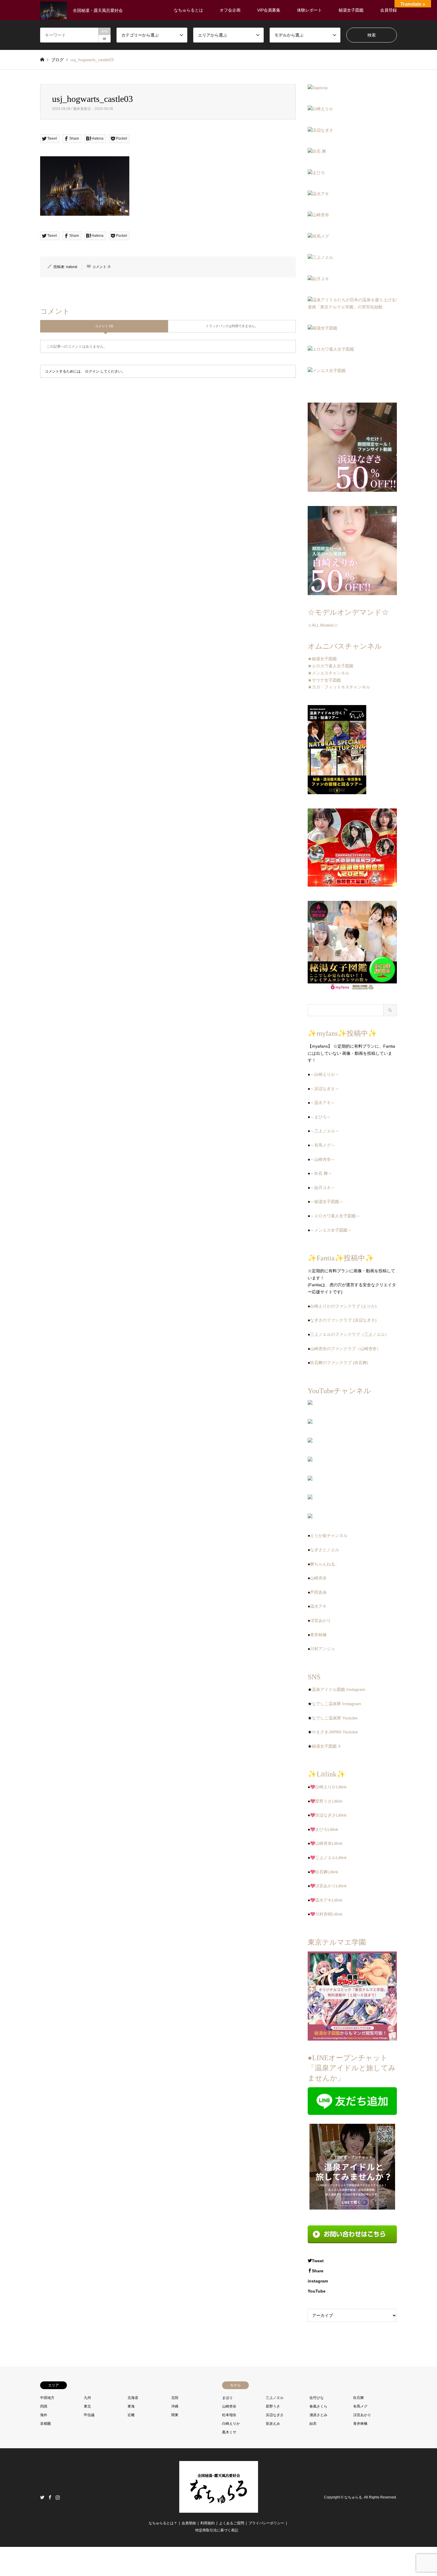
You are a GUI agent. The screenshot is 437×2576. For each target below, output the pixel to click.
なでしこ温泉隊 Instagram (337, 1704)
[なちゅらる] (219, 2509)
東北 (87, 2406)
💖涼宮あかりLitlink (328, 1886)
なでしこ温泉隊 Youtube (335, 1718)
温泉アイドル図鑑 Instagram (339, 1689)
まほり (227, 2398)
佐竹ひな (317, 2398)
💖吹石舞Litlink (324, 1872)
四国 (44, 2406)
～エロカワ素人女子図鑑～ (335, 1216)
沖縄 (175, 2406)
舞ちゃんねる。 (325, 1564)
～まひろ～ (320, 1117)
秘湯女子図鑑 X (326, 1746)
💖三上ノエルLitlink (328, 1858)
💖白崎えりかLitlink (328, 1787)
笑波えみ (273, 2424)
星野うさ (273, 2406)
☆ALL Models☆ (323, 625)
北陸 (175, 2398)
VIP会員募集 (269, 10)
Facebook (50, 2497)
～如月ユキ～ (323, 1188)
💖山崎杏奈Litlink (326, 1843)
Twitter (42, 2497)
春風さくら (318, 2406)
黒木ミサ (229, 2432)
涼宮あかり (320, 1620)
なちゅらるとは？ (163, 2523)
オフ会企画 (230, 10)
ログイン (92, 371)
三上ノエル (275, 2398)
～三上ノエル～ (325, 1131)
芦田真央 (318, 1592)
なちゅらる (353, 2497)
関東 (175, 2415)
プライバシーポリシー (266, 2523)
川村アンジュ (323, 1649)
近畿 (131, 2415)
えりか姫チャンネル (329, 1535)
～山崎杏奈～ (323, 1159)
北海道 (133, 2398)
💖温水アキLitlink (326, 1900)
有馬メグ (360, 2406)
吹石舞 (359, 2398)
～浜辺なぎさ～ (325, 1089)
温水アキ (318, 1606)
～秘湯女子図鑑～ (327, 1202)
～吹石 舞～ (321, 1173)
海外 (44, 2415)
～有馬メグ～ (323, 1145)
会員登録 (389, 10)
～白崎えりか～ (325, 1074)
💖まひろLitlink (324, 1829)
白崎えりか (231, 2424)
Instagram (58, 2497)
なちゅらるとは (188, 10)
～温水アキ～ (323, 1103)
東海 (131, 2406)
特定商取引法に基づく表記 (217, 2530)
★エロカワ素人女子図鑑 (331, 666)
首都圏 (45, 2424)
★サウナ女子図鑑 (324, 680)
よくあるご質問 (232, 2523)
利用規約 (208, 2523)
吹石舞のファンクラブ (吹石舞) (339, 1363)
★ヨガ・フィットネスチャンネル (339, 687)
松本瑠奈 (229, 2415)
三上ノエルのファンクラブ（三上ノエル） (350, 1334)
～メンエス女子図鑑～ (331, 1230)
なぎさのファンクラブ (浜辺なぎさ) (343, 1320)
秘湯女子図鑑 (351, 10)
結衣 (313, 2424)
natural (72, 267)
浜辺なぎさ (275, 2415)
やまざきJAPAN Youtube (335, 1732)
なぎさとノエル (325, 1550)
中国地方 (47, 2398)
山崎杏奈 (318, 1578)
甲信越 (89, 2415)
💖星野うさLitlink (326, 1801)
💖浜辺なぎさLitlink (328, 1815)
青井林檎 (318, 1635)
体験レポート (309, 10)
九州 (87, 2398)
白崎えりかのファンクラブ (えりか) (343, 1306)
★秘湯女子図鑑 (322, 659)
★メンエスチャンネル (328, 673)
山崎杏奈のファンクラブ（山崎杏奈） (345, 1349)
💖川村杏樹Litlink (326, 1914)
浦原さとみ (318, 2415)
